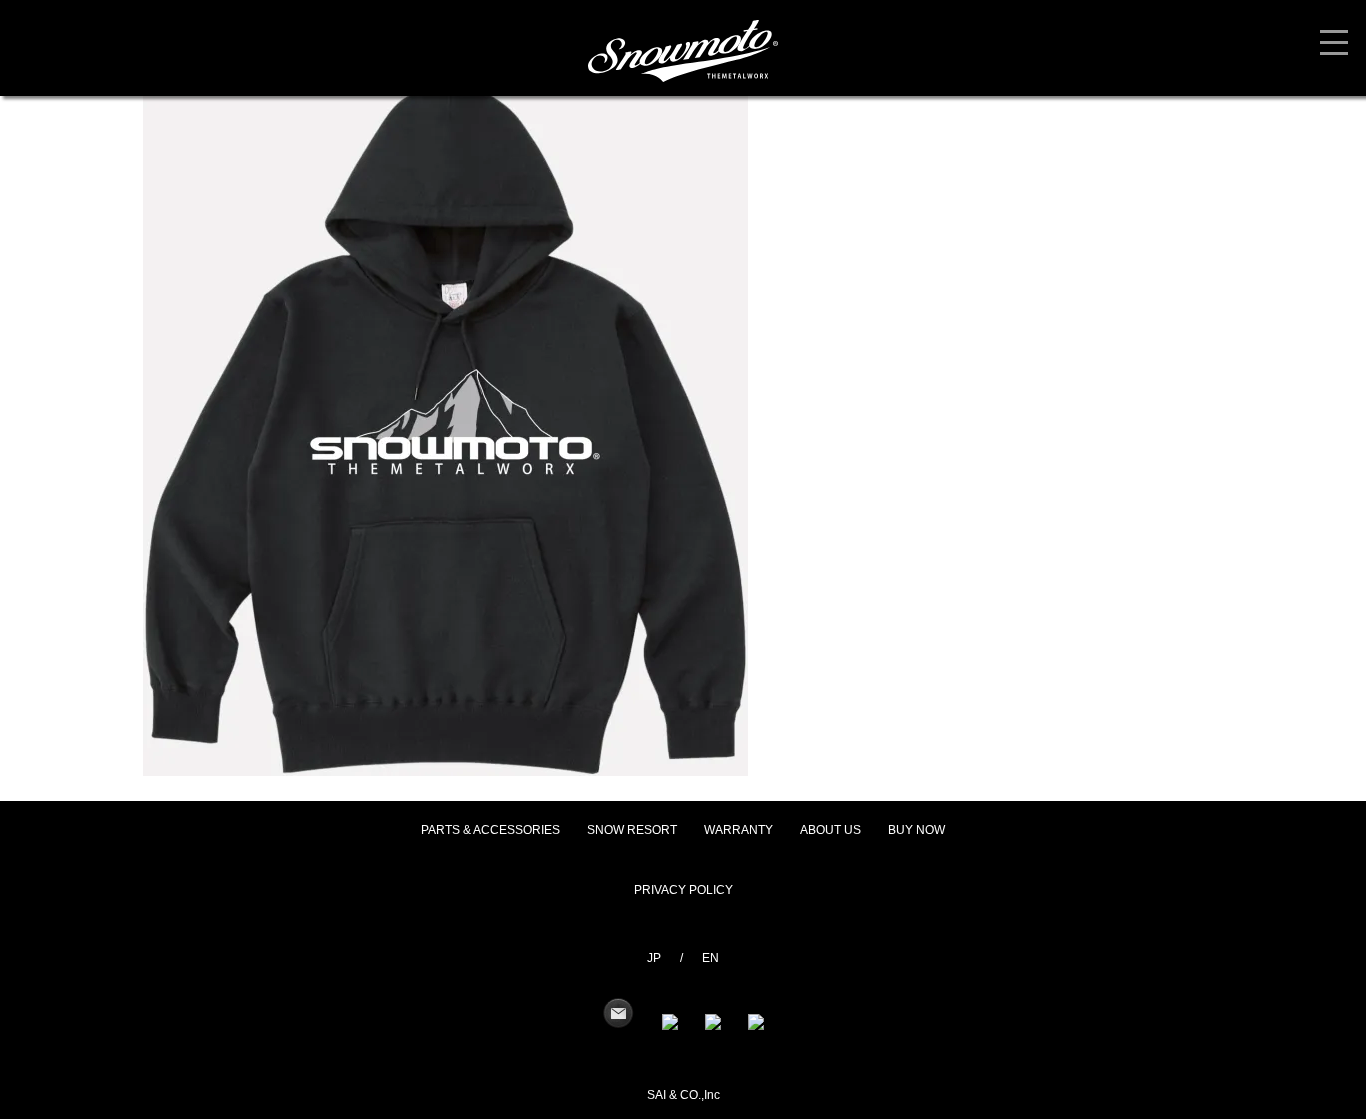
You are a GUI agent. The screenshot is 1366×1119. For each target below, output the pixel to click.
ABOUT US (830, 830)
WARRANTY (738, 830)
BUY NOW (916, 830)
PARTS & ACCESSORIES (490, 830)
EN (710, 958)
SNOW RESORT (632, 830)
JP (654, 958)
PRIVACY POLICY (683, 890)
